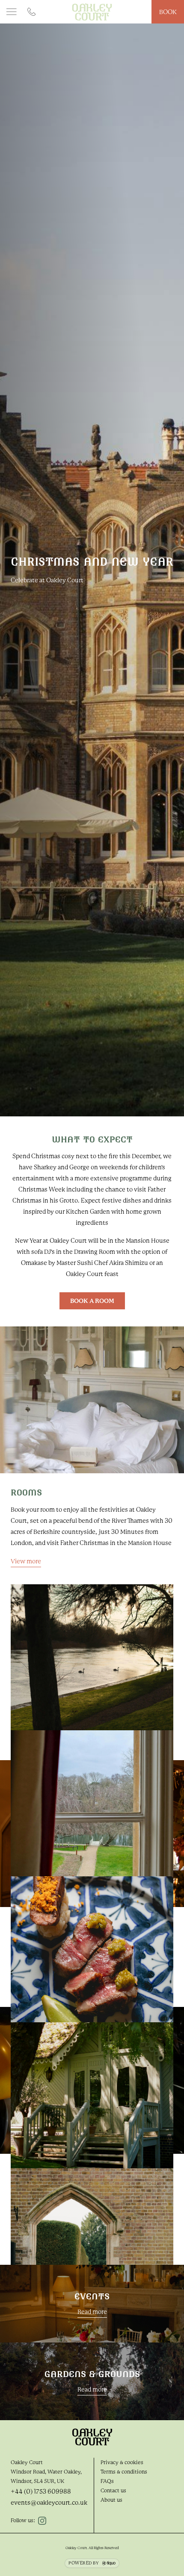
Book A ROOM (92, 1301)
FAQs (107, 2481)
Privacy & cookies (122, 2462)
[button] (12, 12)
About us (111, 2500)
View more (26, 1561)
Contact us (113, 2491)
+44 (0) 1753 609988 (41, 2491)
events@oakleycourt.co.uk (49, 2503)
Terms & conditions (124, 2472)
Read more (92, 2312)
